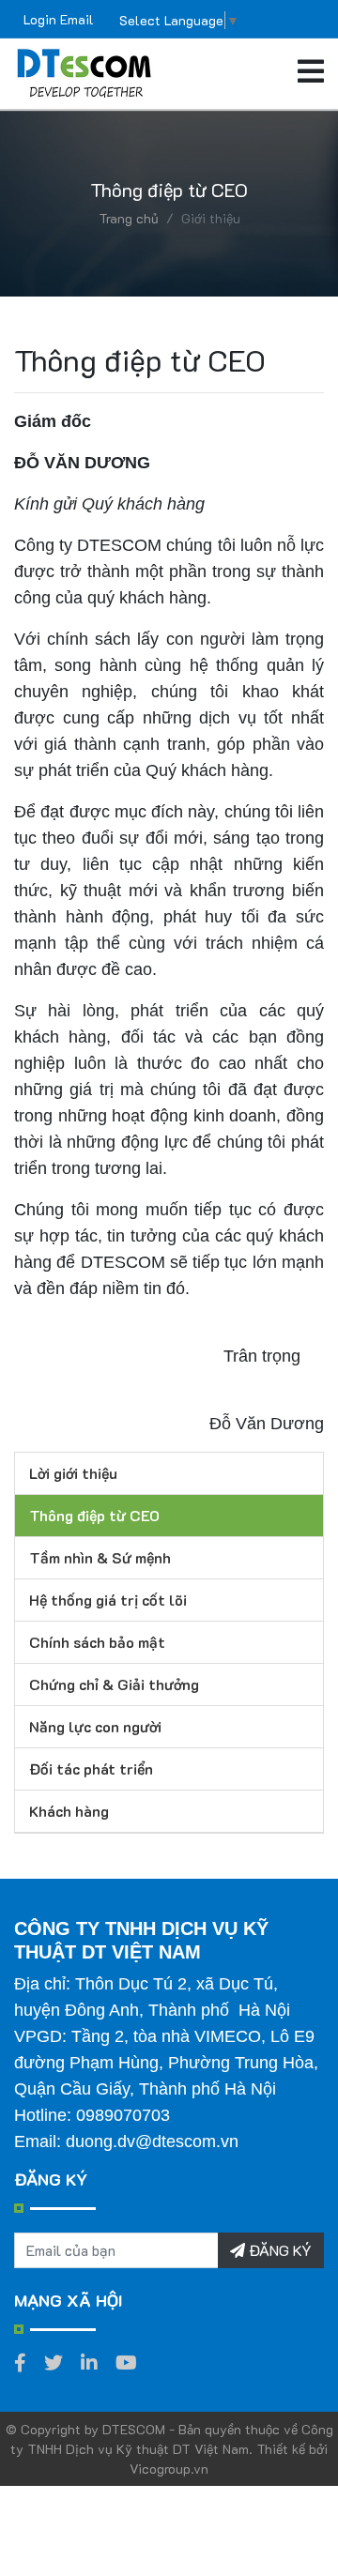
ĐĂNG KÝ (278, 2250)
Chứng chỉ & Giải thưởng (114, 1684)
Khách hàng (69, 1811)
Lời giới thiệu (73, 1473)
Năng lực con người (95, 1726)
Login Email (59, 19)
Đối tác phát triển (91, 1768)
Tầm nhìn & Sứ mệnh (100, 1557)
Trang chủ (129, 218)
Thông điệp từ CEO (94, 1515)
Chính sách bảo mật (97, 1642)
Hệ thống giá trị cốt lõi (108, 1600)
